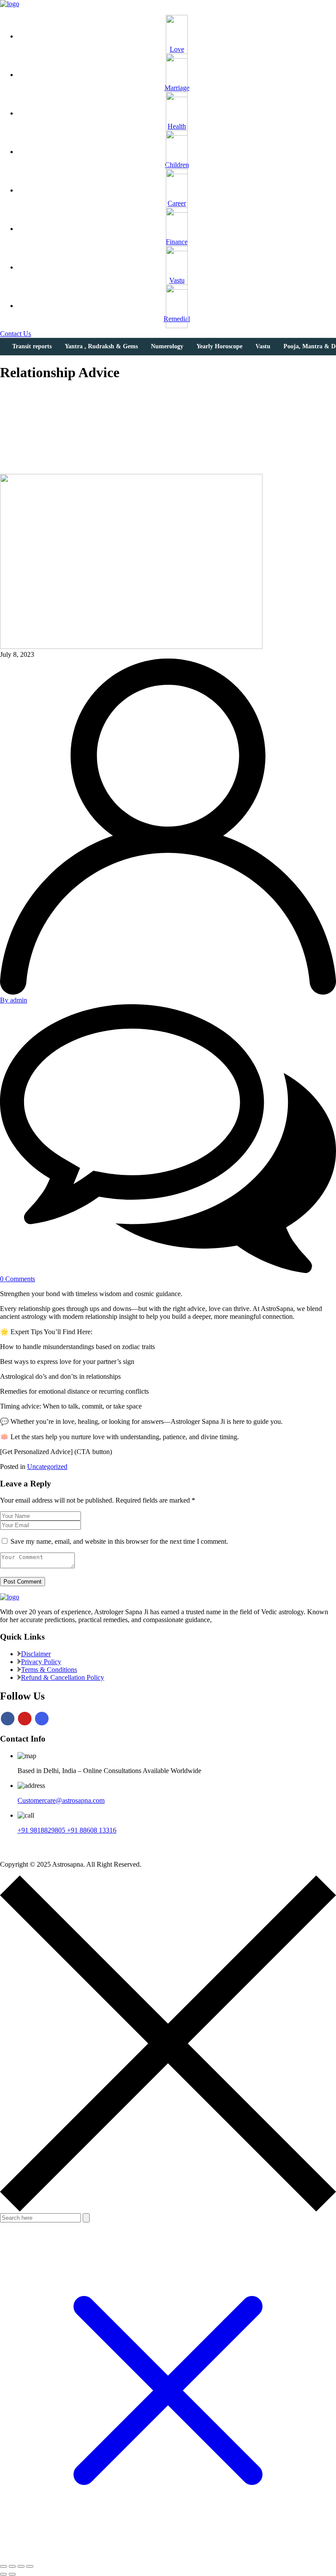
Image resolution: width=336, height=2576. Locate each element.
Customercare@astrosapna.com (61, 1800)
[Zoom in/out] (3, 2566)
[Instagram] (42, 1719)
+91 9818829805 (42, 1830)
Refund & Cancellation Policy (63, 1677)
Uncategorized (47, 1467)
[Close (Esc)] (30, 2566)
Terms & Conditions (49, 1670)
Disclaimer (36, 1654)
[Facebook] (8, 1719)
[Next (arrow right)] (12, 2574)
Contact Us (16, 334)
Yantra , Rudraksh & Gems (101, 346)
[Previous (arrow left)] (3, 2574)
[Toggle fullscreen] (12, 2566)
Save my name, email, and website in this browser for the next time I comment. (119, 1541)
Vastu (263, 346)
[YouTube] (25, 1719)
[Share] (21, 2566)
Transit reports (32, 346)
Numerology (167, 346)
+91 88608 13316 (92, 1830)
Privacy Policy (41, 1662)
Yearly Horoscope (219, 346)
